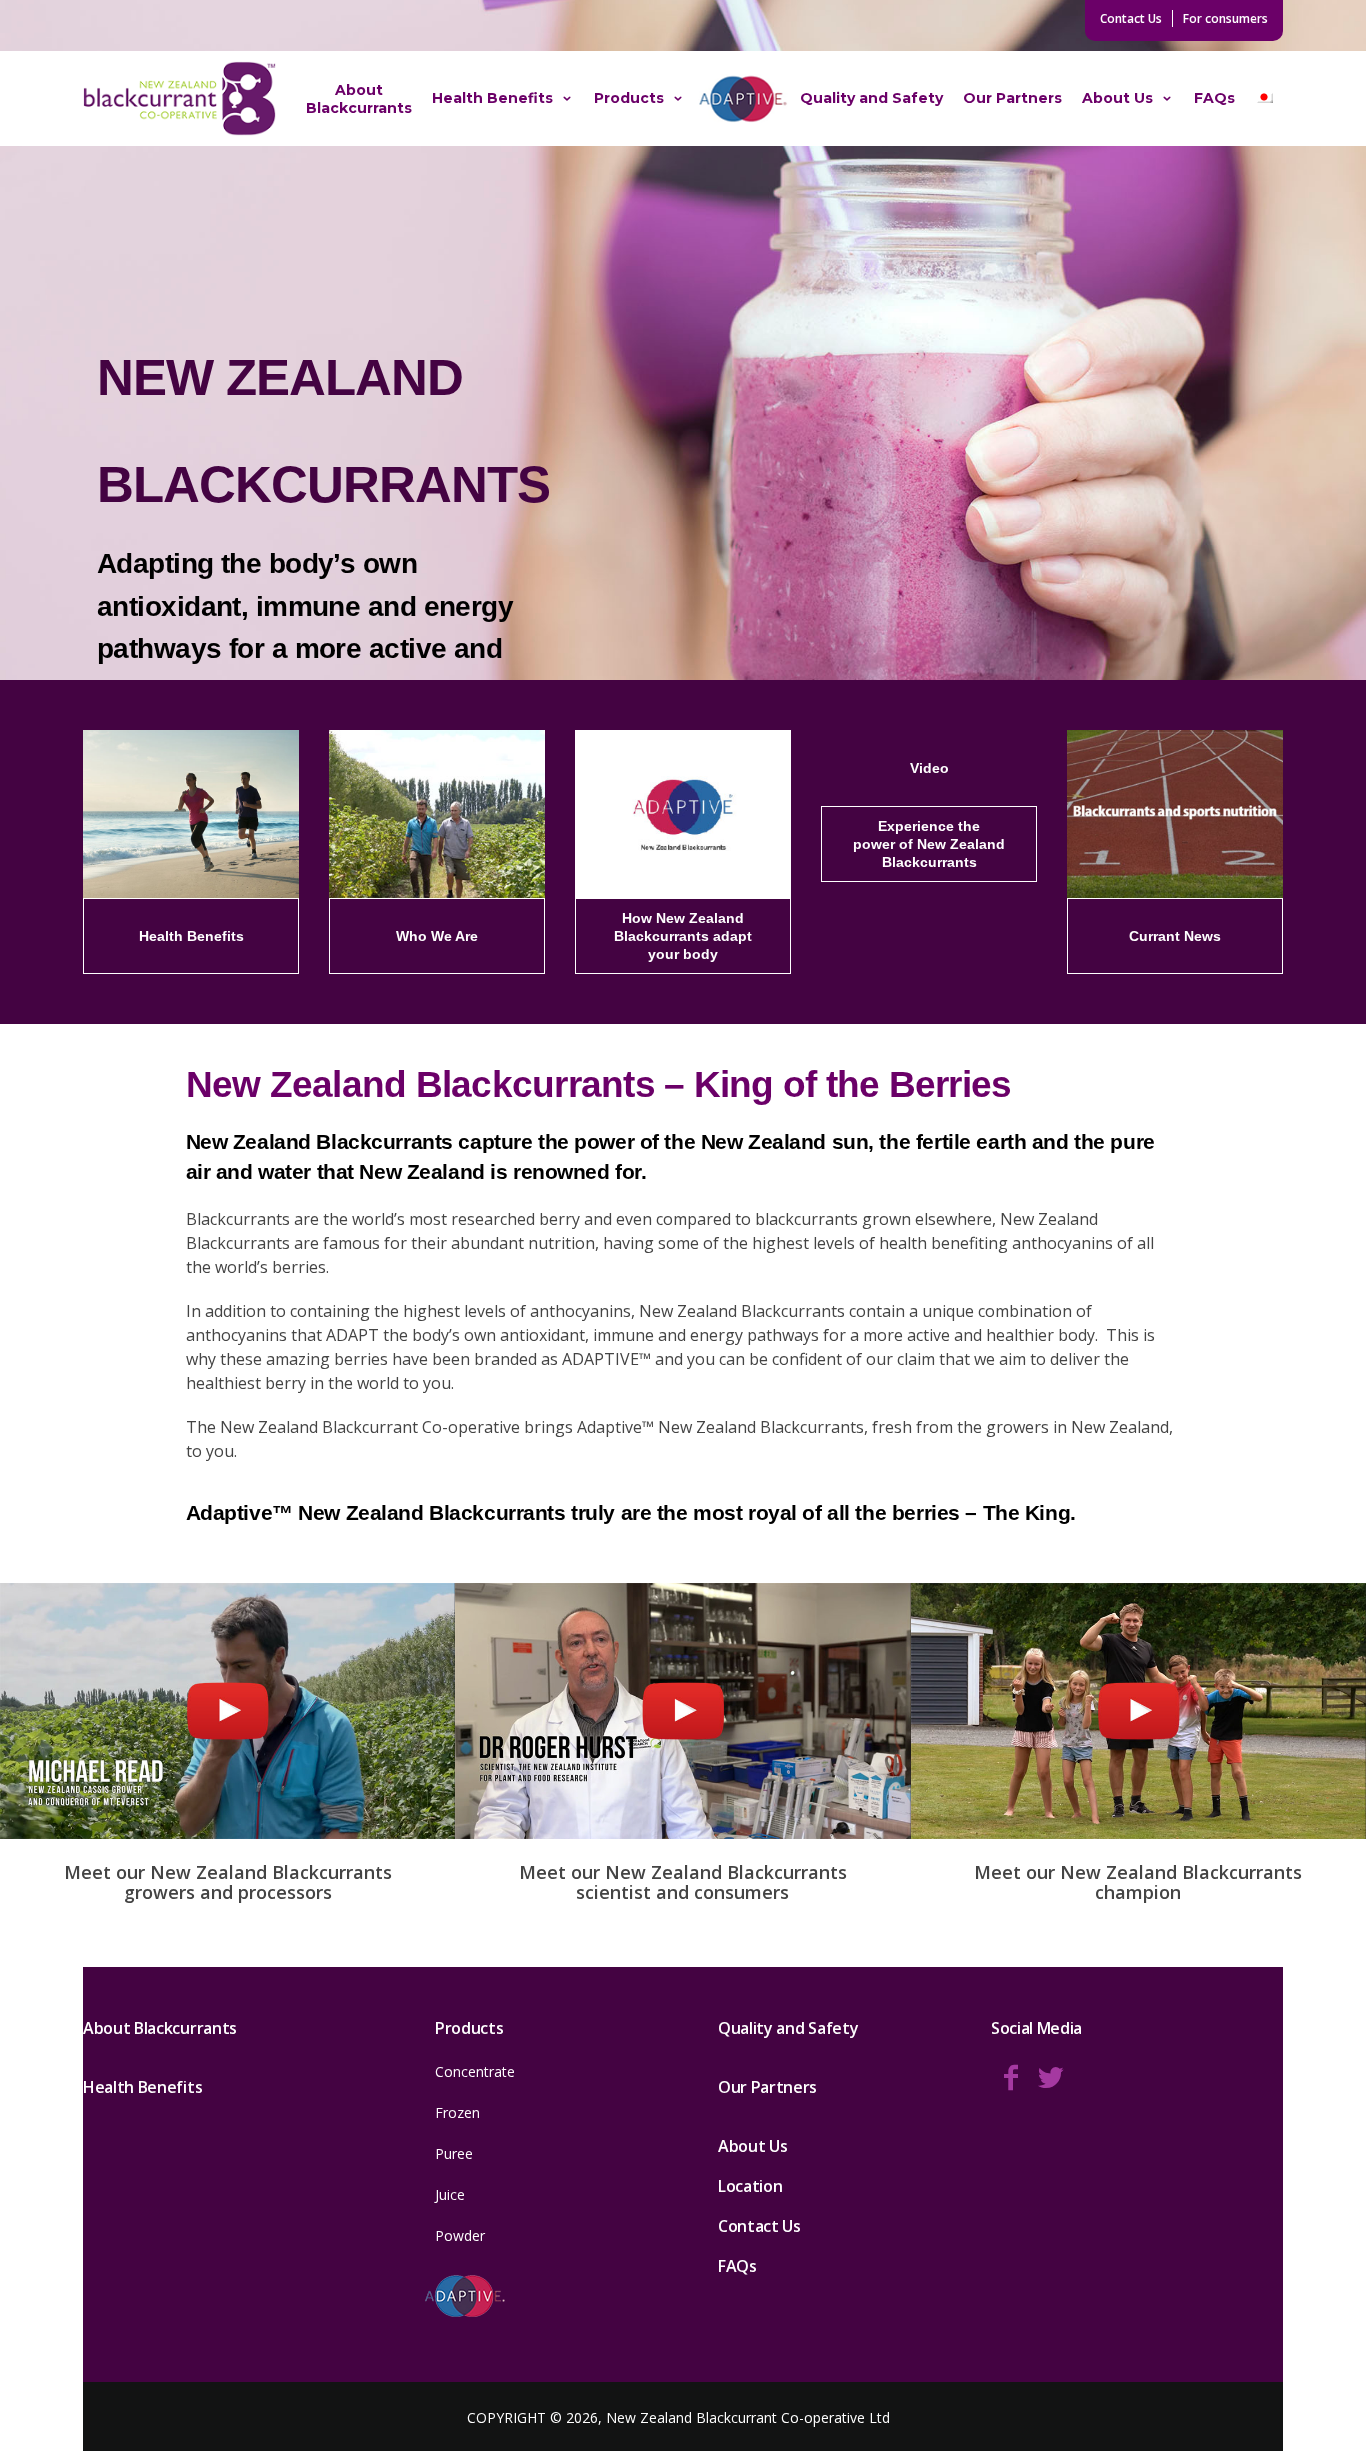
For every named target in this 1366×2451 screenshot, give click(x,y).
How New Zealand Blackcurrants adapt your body (683, 935)
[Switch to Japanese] (1264, 98)
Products (629, 98)
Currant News (1175, 935)
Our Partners (1012, 98)
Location (750, 2186)
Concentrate (475, 2071)
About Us (1117, 98)
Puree (454, 2153)
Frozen (457, 2112)
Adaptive (742, 98)
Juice (450, 2194)
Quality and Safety (871, 98)
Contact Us (1131, 18)
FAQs (1214, 98)
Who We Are (437, 935)
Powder (460, 2235)
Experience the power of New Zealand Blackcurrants (929, 843)
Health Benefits (492, 98)
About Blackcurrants (359, 99)
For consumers (1225, 18)
